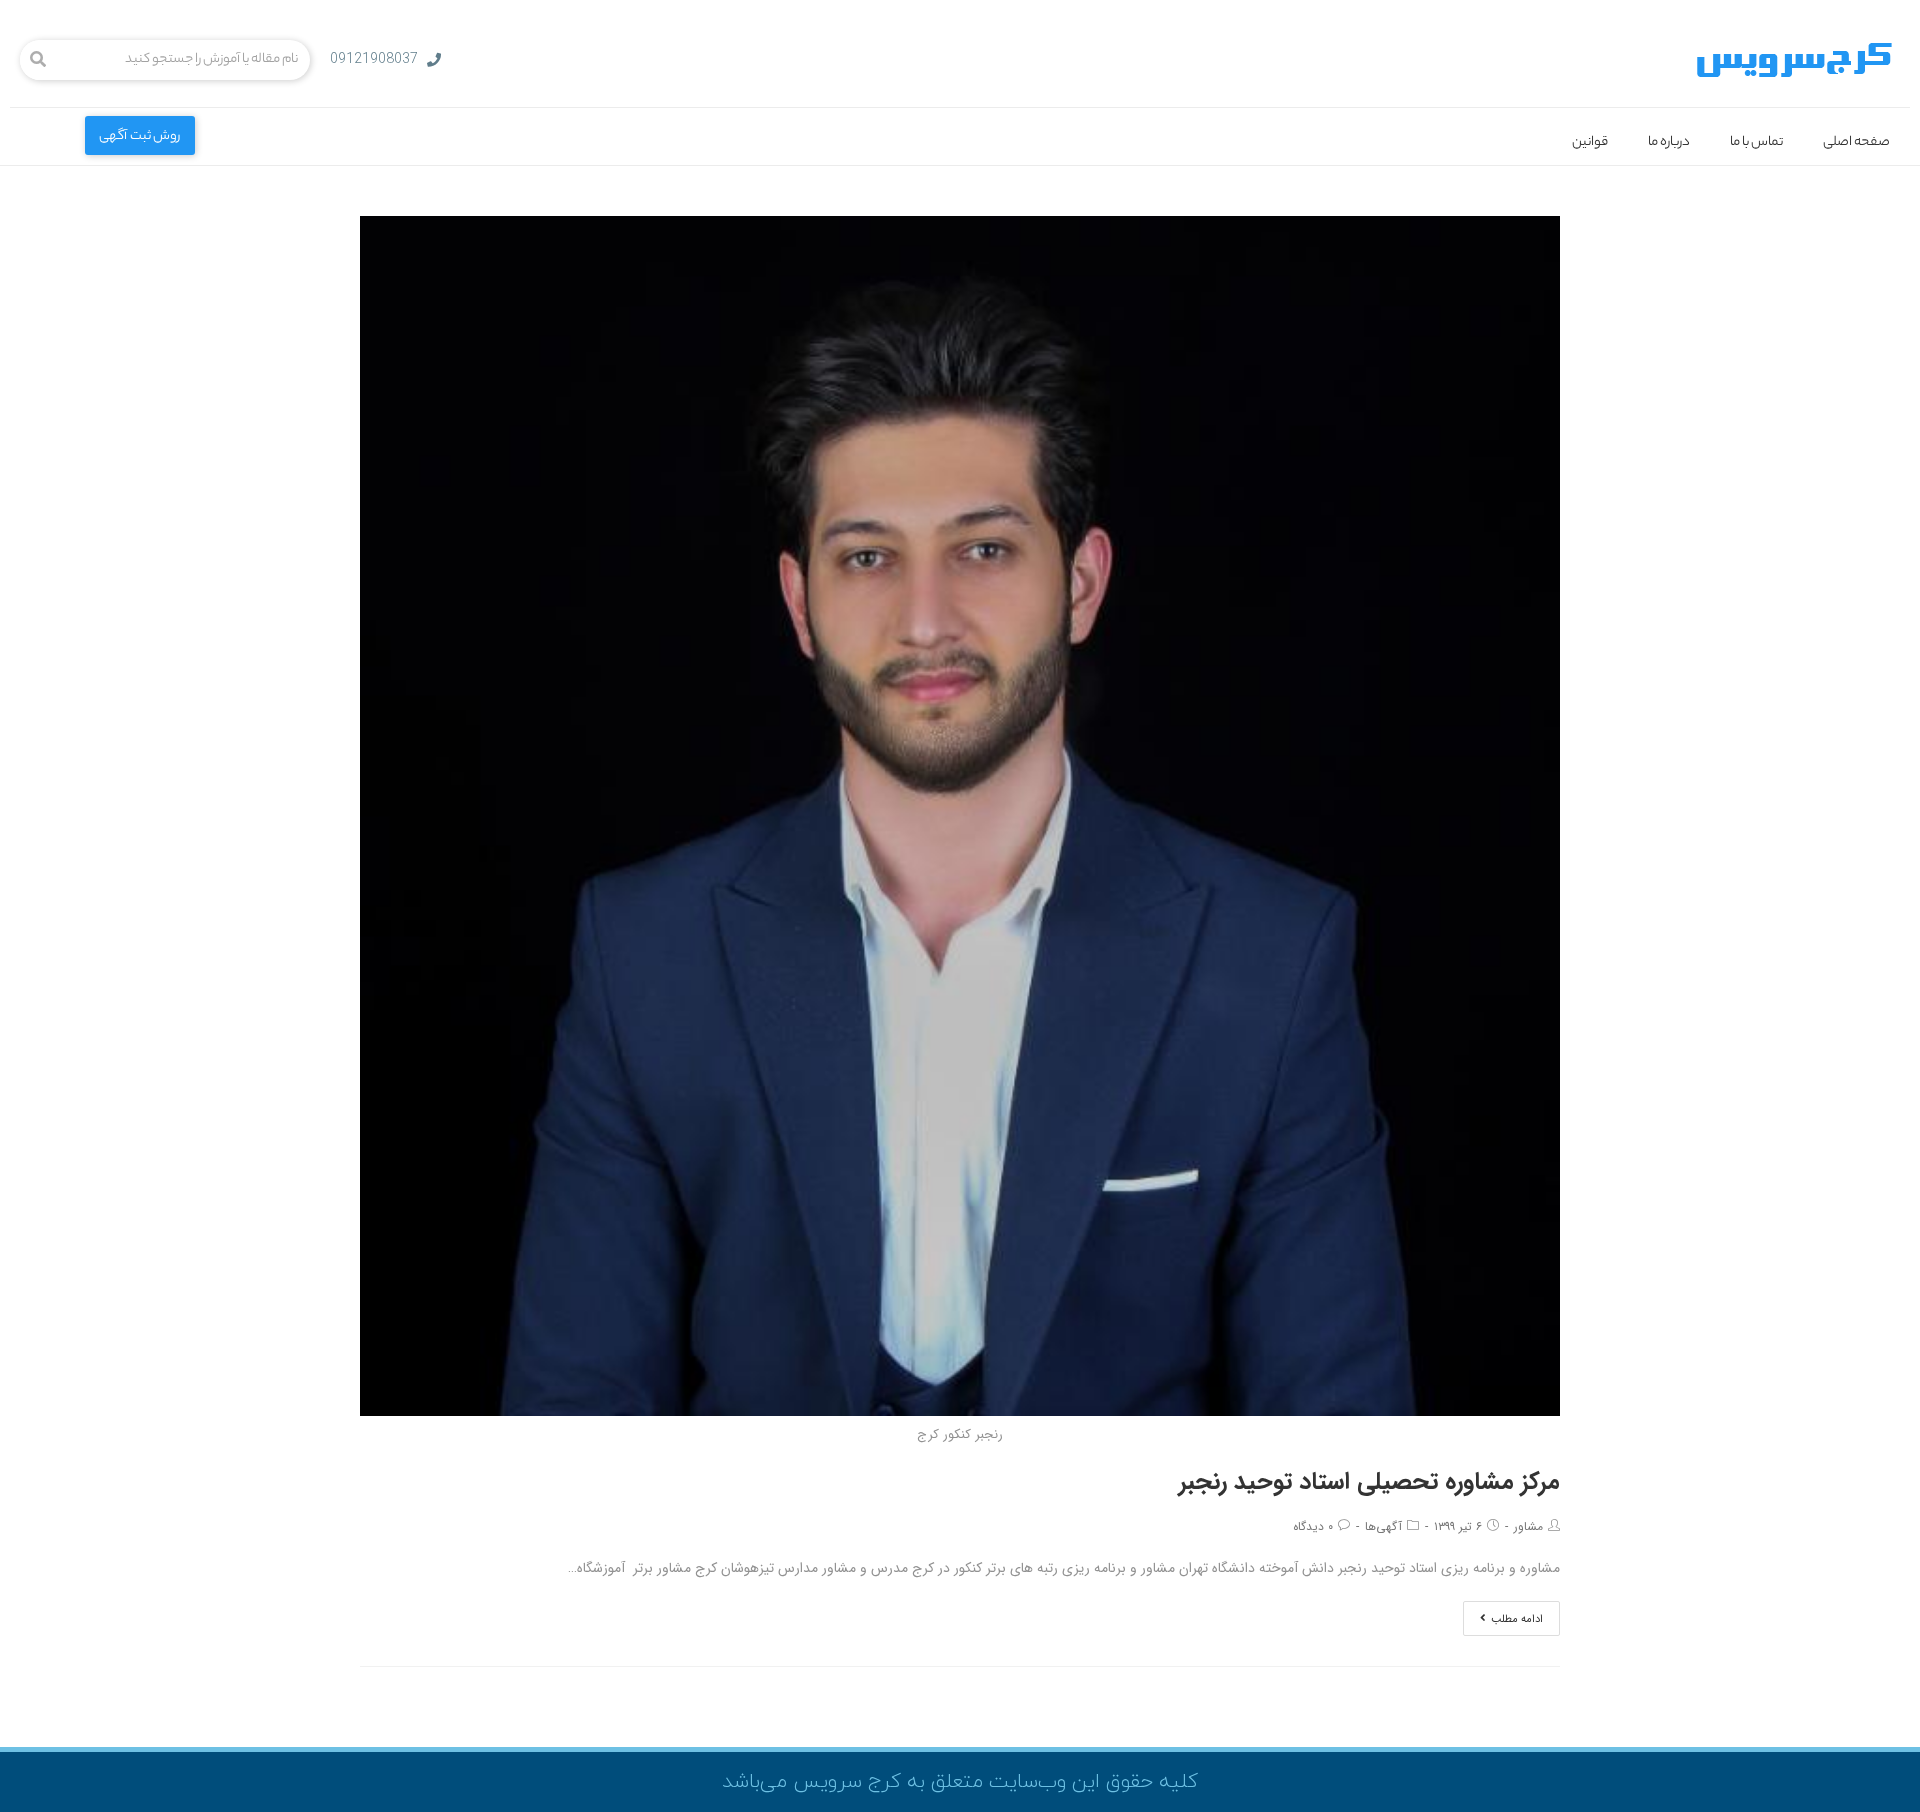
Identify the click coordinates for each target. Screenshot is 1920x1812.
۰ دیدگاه (1313, 1526)
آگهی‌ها (1383, 1526)
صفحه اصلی (1856, 142)
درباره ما (1669, 142)
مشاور (1528, 1526)
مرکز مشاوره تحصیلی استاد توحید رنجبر (1369, 1482)
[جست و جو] (38, 60)
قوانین (1590, 142)
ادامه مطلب (1517, 1619)
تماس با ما (1756, 142)
